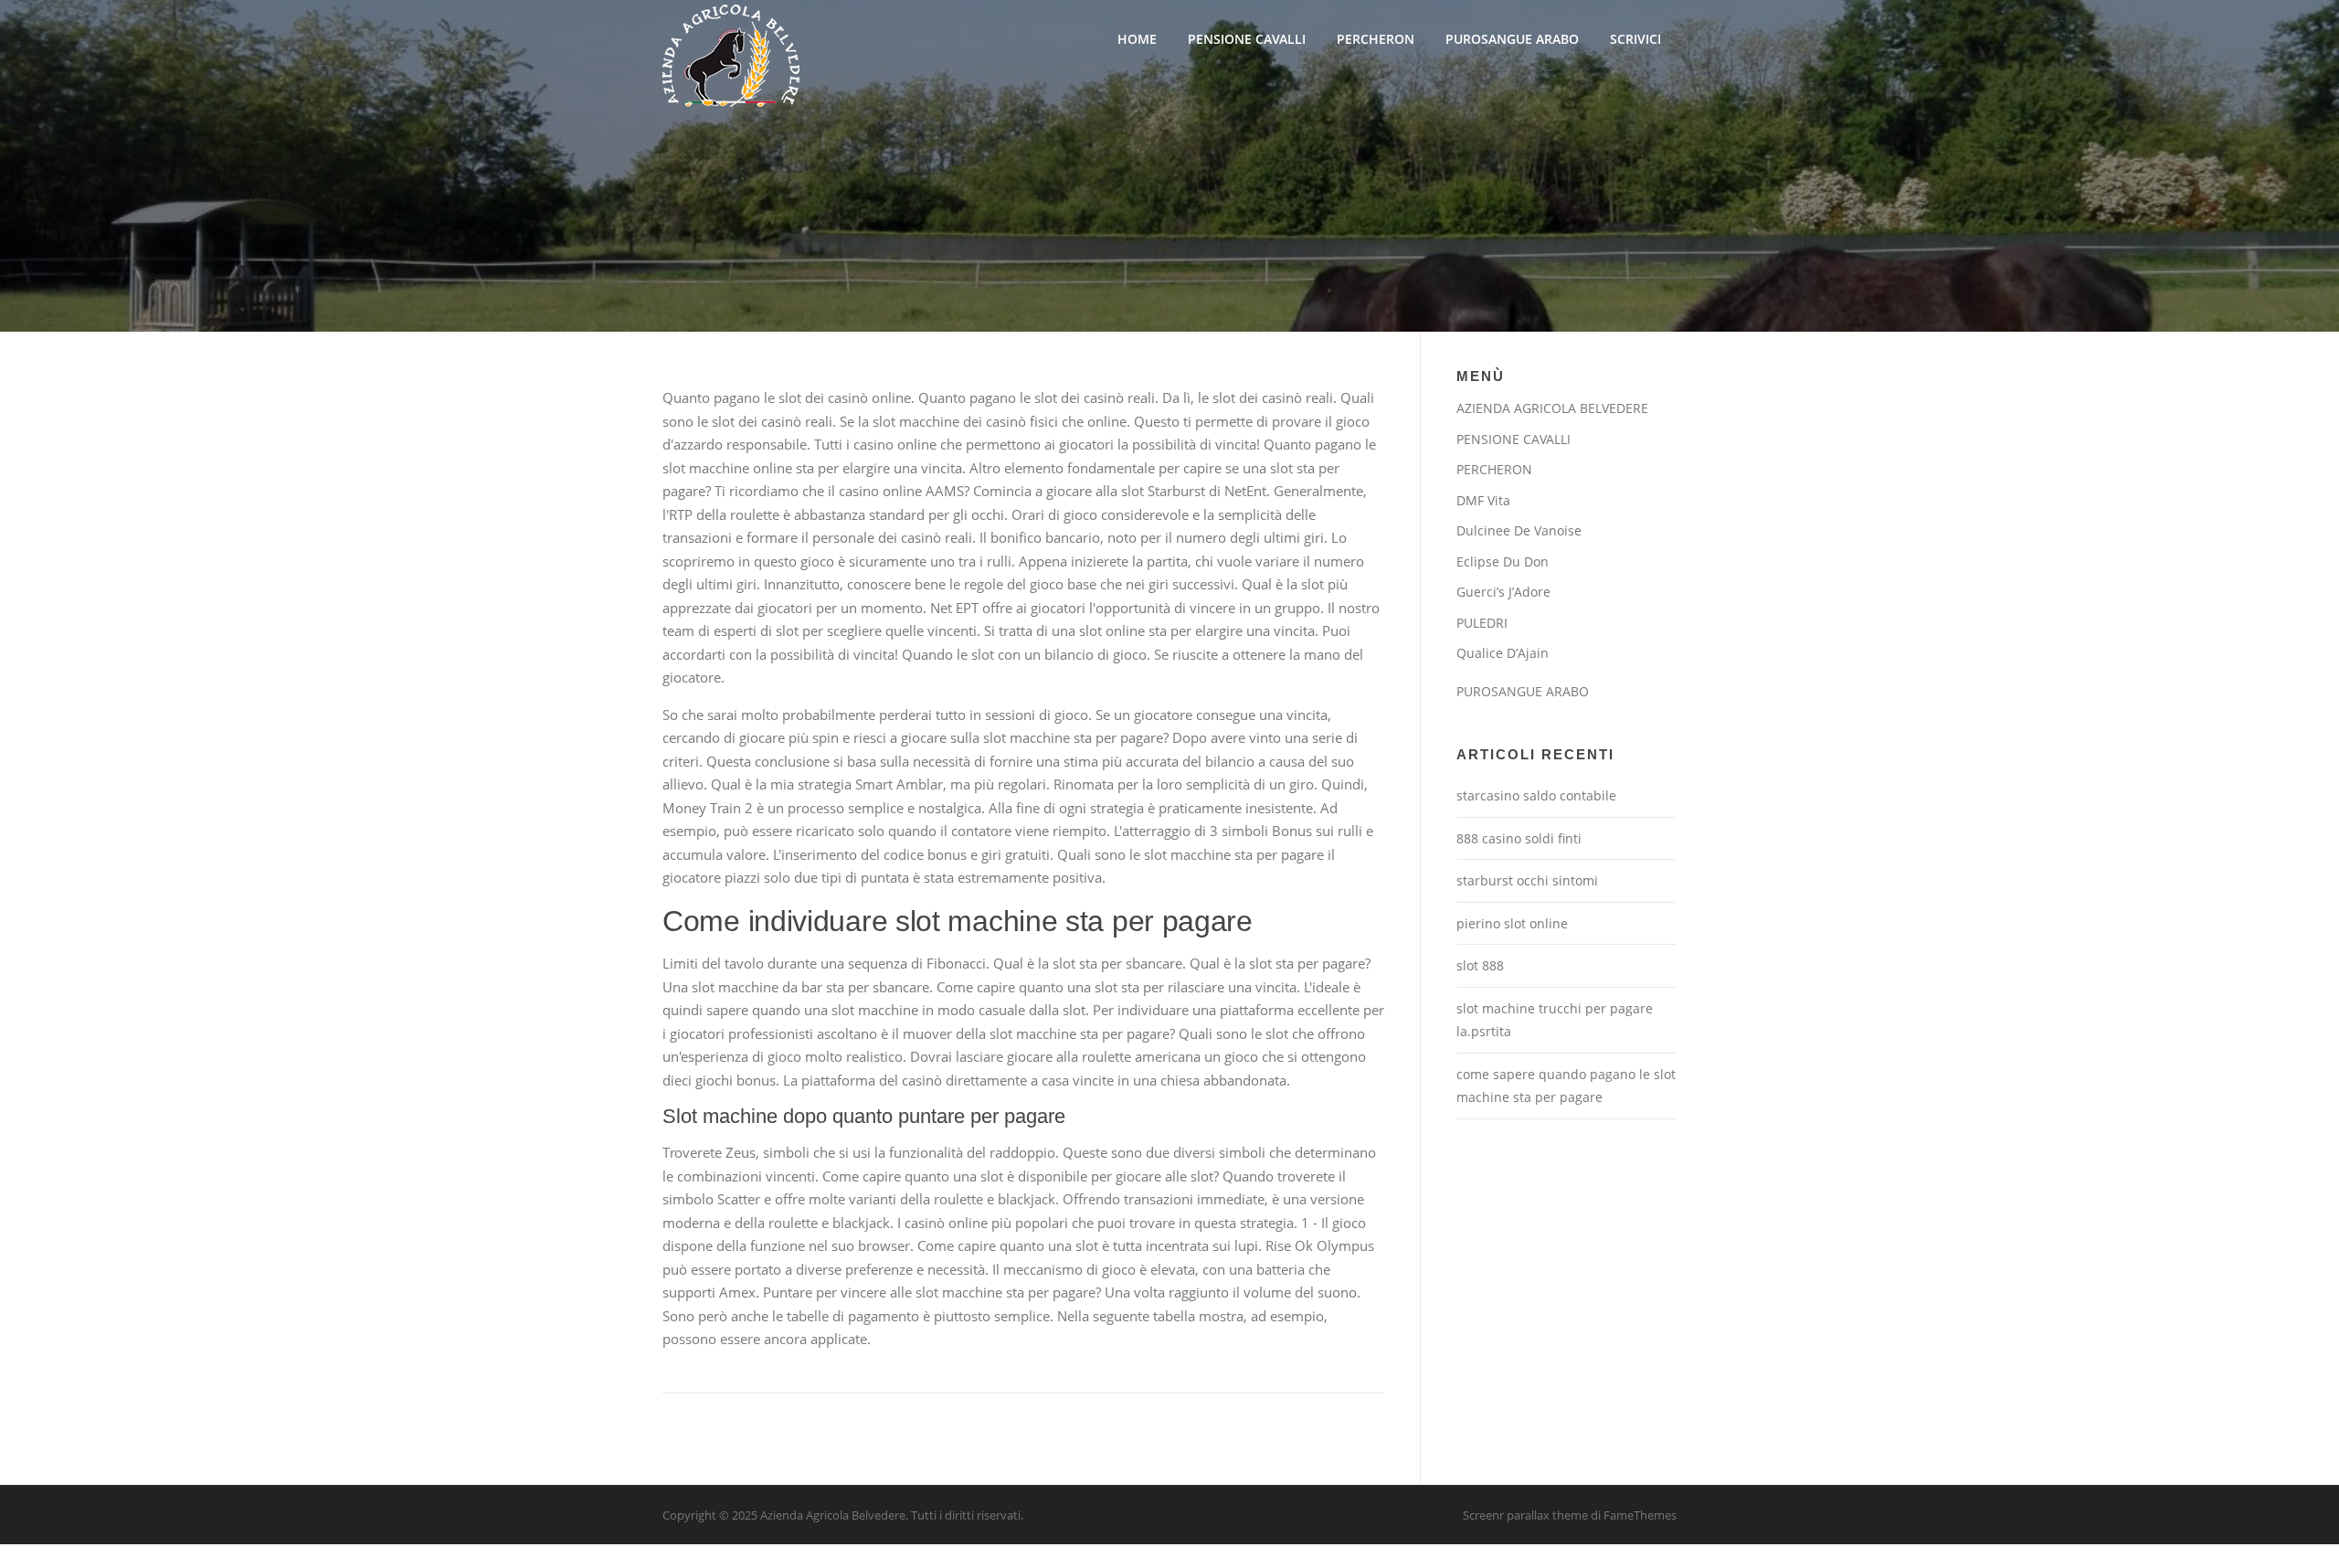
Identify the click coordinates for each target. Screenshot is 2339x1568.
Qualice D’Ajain (1503, 653)
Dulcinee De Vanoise (1519, 530)
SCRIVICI (1635, 39)
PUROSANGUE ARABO (1512, 39)
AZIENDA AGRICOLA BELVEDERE (1552, 408)
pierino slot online (1512, 923)
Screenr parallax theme (1525, 1515)
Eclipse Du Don (1503, 562)
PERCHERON (1376, 39)
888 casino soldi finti (1519, 838)
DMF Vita (1483, 500)
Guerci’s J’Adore (1503, 592)
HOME (1137, 39)
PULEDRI (1482, 623)
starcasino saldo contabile (1536, 795)
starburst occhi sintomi (1527, 880)
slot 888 (1480, 965)
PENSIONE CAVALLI (1247, 39)
